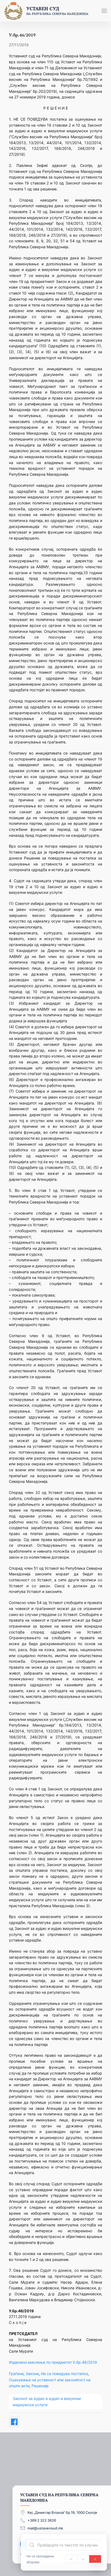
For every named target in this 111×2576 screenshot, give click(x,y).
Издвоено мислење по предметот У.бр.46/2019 (53, 2362)
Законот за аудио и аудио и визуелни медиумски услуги (47, 2401)
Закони (32, 2374)
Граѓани (16, 2374)
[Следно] (83, 2559)
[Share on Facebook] (14, 2422)
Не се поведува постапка (64, 2374)
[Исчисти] (95, 2559)
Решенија (40, 2386)
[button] (104, 11)
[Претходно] (71, 2559)
